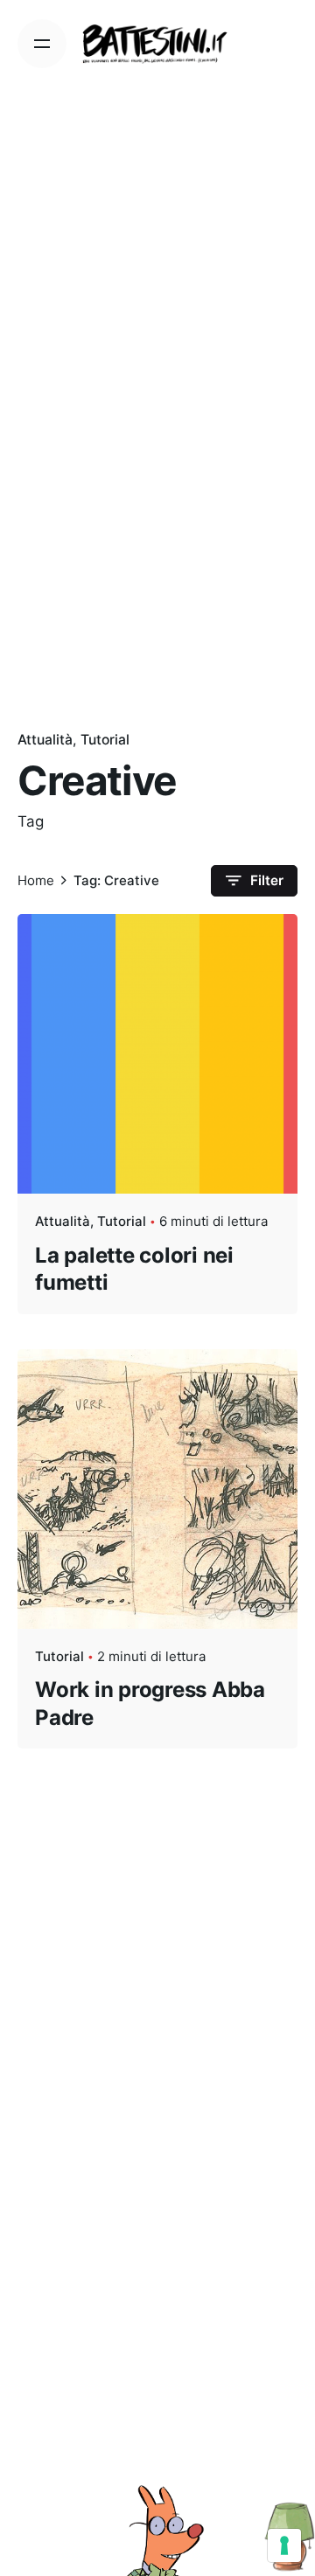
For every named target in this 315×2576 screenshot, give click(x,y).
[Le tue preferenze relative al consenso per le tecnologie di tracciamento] (284, 2545)
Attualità (45, 740)
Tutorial (105, 740)
